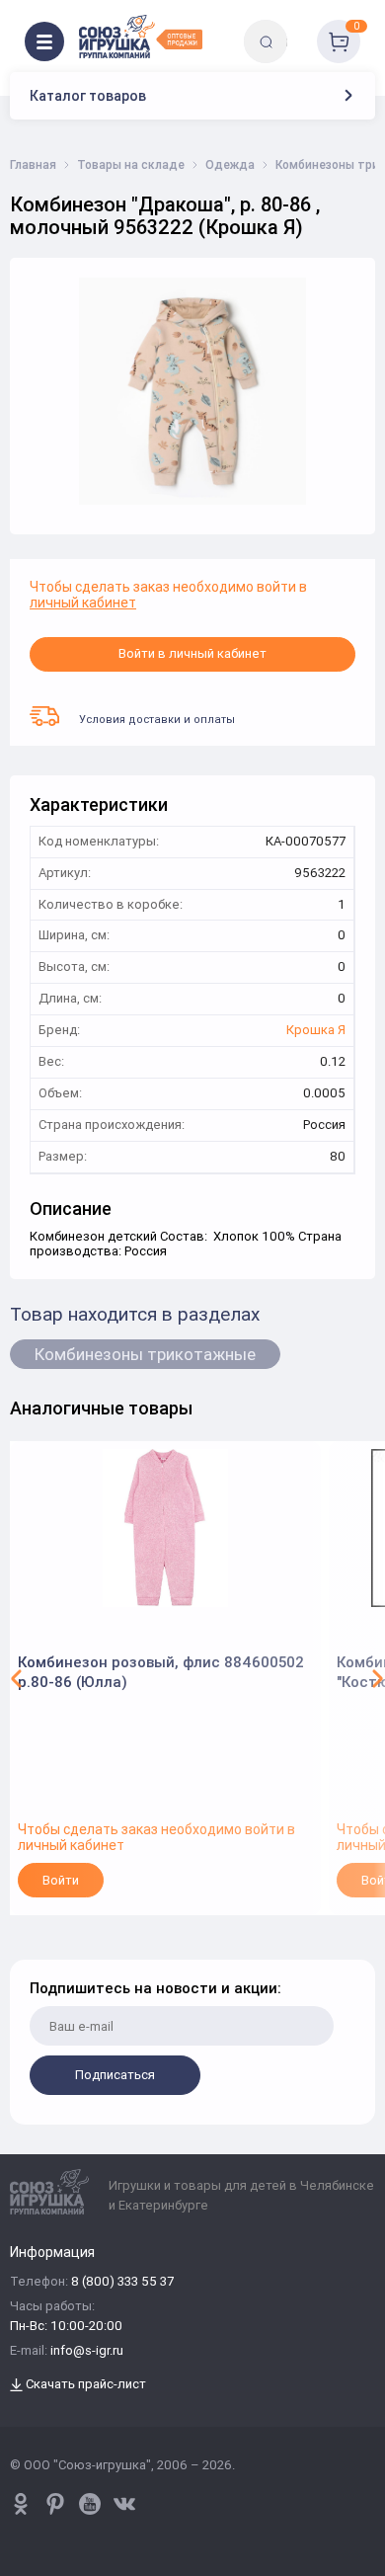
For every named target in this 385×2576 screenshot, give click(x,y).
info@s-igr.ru (87, 2351)
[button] (17, 1678)
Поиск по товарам (300, 27)
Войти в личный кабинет (192, 653)
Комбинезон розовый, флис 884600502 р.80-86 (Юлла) (161, 1672)
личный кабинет (83, 603)
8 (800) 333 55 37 (122, 2282)
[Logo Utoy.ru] (141, 37)
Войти (61, 1880)
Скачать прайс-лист (84, 2385)
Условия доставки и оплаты (157, 719)
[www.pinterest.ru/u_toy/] (21, 2504)
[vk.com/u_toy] (124, 2504)
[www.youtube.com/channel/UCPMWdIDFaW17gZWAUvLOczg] (90, 2504)
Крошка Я (316, 1031)
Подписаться (115, 2075)
